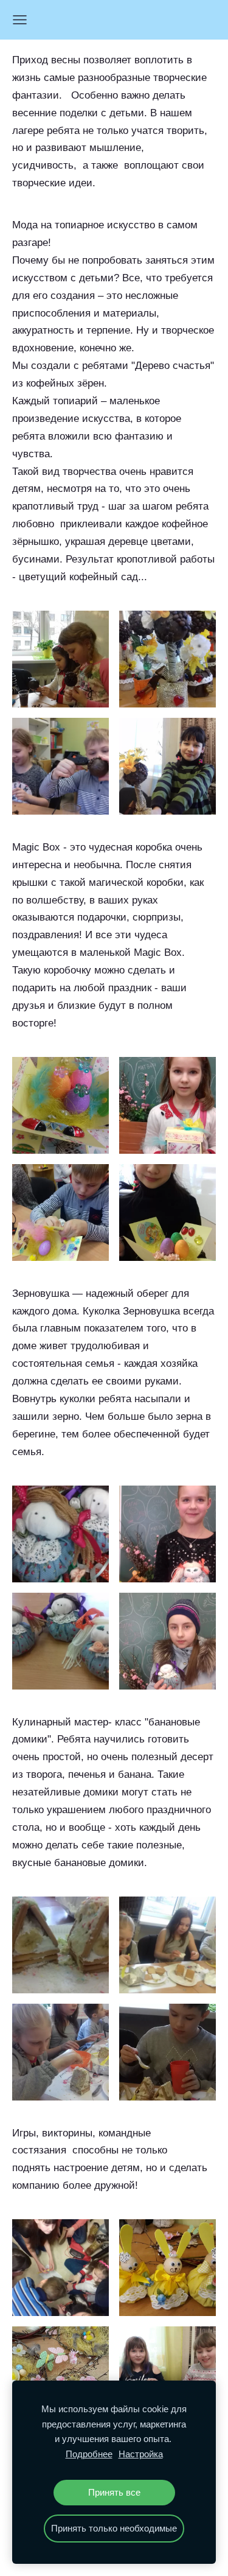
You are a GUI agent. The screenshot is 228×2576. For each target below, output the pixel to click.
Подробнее (89, 2454)
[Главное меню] (20, 20)
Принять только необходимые (114, 2528)
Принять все (114, 2492)
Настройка (141, 2454)
